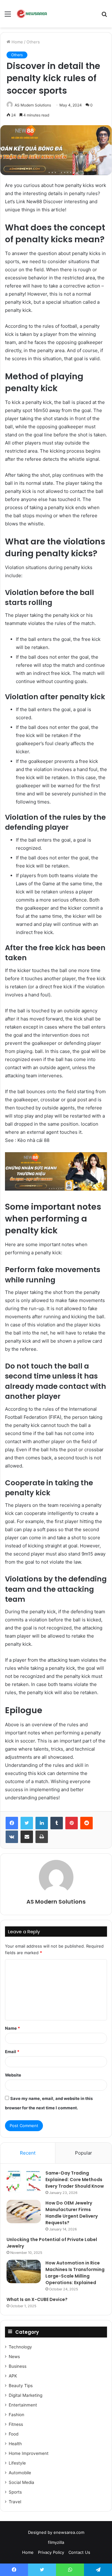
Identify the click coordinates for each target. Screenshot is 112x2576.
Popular (84, 2153)
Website (13, 2075)
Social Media (21, 2482)
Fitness (16, 2424)
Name (12, 2028)
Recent (28, 2153)
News (14, 2357)
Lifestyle (17, 2463)
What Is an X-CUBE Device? (37, 2299)
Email (12, 2052)
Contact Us (79, 2552)
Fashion (16, 2415)
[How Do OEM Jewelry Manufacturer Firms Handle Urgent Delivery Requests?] (24, 2212)
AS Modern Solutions (33, 105)
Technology (20, 2347)
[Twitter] (27, 1823)
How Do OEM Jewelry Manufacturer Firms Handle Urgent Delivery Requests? (72, 2213)
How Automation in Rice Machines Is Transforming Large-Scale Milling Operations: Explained (75, 2273)
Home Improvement (29, 2453)
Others (33, 42)
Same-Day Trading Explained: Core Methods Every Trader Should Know (75, 2180)
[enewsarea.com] (32, 14)
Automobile (20, 2473)
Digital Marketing (26, 2395)
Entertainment (23, 2405)
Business (18, 2366)
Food (14, 2434)
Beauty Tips (21, 2386)
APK (13, 2376)
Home (17, 42)
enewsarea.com (69, 2532)
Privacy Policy (51, 2552)
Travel (15, 2502)
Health (15, 2444)
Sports (15, 2492)
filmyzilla (56, 2542)
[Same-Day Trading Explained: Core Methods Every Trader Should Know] (24, 2182)
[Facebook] (12, 1823)
